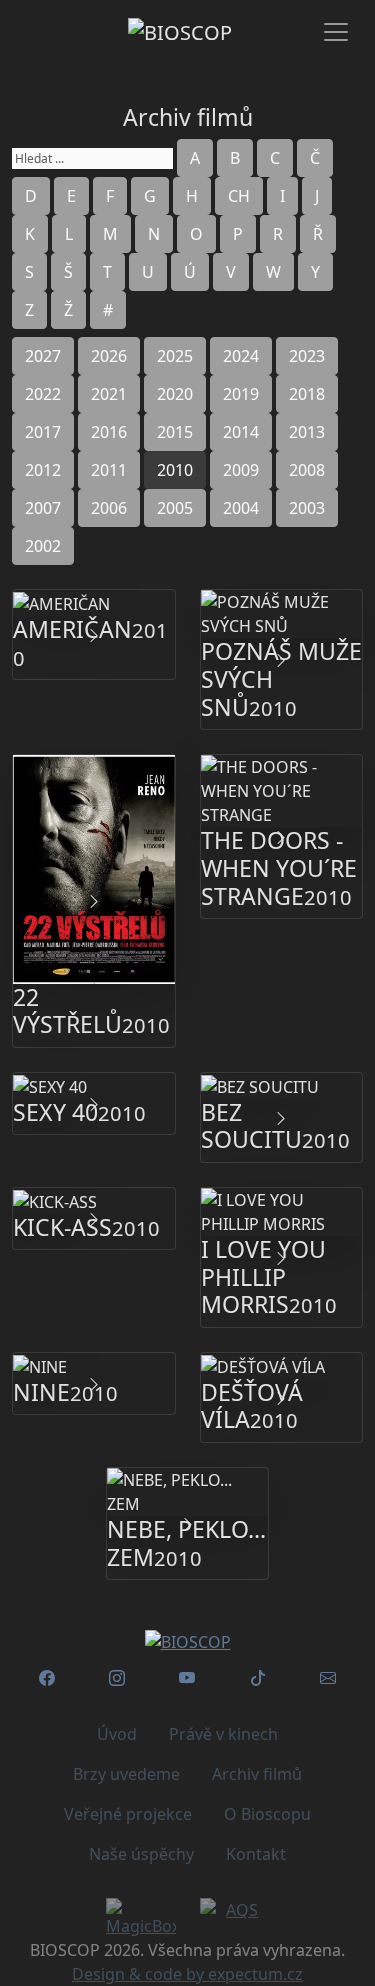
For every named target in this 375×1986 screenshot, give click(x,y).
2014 (241, 432)
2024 (241, 356)
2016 (109, 432)
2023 (307, 356)
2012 (43, 470)
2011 (109, 470)
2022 (43, 394)
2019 (241, 394)
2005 (175, 508)
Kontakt (256, 1854)
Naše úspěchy (141, 1854)
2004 (241, 508)
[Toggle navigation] (336, 32)
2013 (307, 432)
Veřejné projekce (128, 1814)
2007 (43, 508)
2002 (43, 546)
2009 (241, 470)
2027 (43, 356)
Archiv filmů (257, 1774)
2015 (175, 432)
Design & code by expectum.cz (187, 1974)
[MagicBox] (141, 1918)
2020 (175, 394)
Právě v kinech (223, 1734)
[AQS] (235, 1910)
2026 (109, 356)
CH (239, 196)
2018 (307, 394)
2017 (43, 432)
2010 (175, 470)
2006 (109, 508)
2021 (109, 394)
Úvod (117, 1734)
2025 (175, 356)
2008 (307, 470)
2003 (307, 508)
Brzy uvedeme (126, 1774)
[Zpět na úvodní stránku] (187, 1641)
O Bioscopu (267, 1814)
